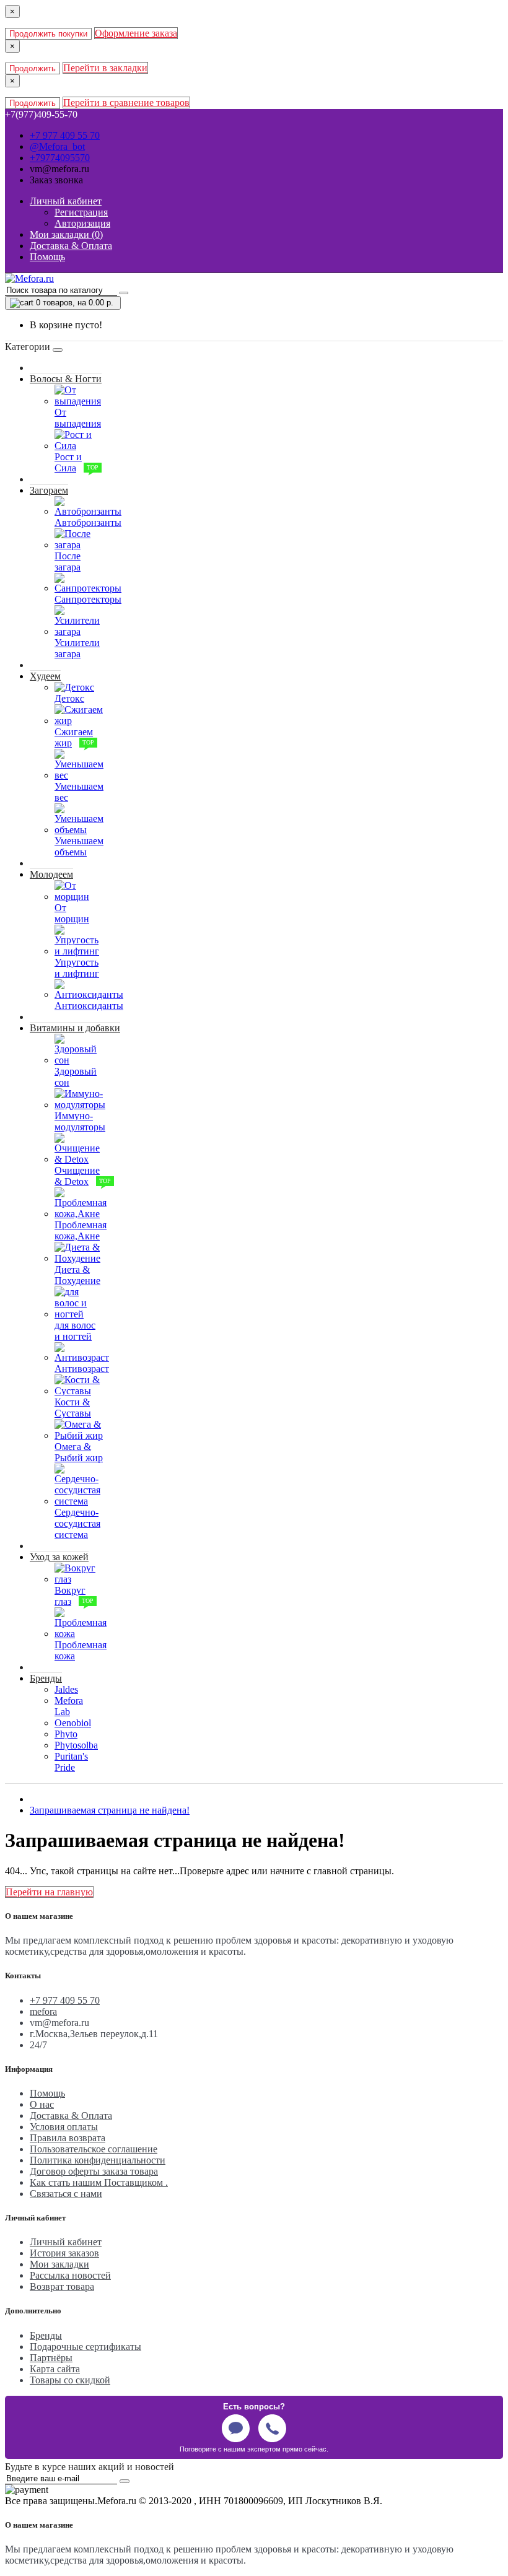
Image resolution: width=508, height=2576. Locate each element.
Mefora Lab (69, 1706)
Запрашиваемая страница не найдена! (110, 1810)
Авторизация (82, 223)
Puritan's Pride (71, 1762)
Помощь (47, 2093)
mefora (43, 2011)
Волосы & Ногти (66, 379)
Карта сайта (55, 2369)
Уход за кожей (59, 1557)
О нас (42, 2104)
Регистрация (81, 212)
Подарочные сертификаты (85, 2347)
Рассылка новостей (70, 2275)
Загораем (49, 490)
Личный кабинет (66, 2242)
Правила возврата (68, 2138)
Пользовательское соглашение (94, 2149)
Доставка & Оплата (71, 2115)
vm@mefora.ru (59, 169)
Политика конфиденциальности (98, 2160)
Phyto (66, 1734)
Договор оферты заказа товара (94, 2171)
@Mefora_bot (57, 146)
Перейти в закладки (105, 68)
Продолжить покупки (48, 34)
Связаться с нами (66, 2194)
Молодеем (51, 874)
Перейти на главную (49, 1892)
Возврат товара (62, 2286)
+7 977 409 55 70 (65, 135)
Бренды (46, 1678)
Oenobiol (73, 1723)
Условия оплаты (64, 2127)
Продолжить (33, 68)
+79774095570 (60, 158)
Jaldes (66, 1689)
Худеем (45, 676)
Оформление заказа (136, 33)
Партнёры (51, 2358)
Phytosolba (76, 1745)
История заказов (64, 2253)
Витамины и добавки (75, 1028)
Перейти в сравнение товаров (126, 103)
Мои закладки (59, 2264)
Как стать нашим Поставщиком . (99, 2182)
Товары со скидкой (70, 2380)
